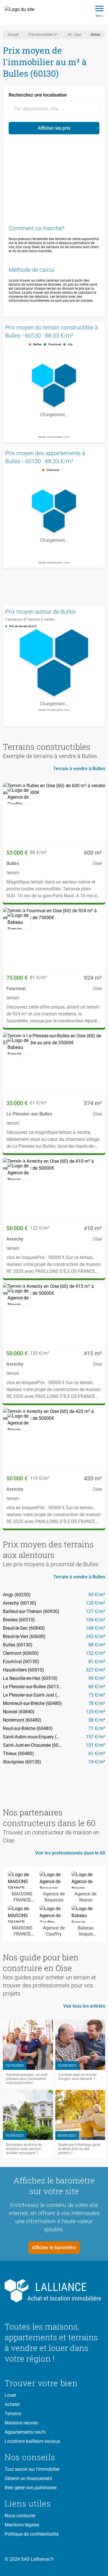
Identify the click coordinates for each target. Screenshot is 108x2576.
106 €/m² (95, 1620)
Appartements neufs (25, 2432)
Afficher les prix (54, 128)
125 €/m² (95, 1712)
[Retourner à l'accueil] (54, 2291)
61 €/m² (97, 1754)
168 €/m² (95, 1628)
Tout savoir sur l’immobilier (32, 2469)
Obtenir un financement (28, 2478)
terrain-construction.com (54, 437)
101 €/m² (95, 1745)
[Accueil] (23, 12)
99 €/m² (97, 1678)
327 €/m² (95, 1670)
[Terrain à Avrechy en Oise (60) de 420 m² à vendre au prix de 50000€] (54, 1439)
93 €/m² (97, 1595)
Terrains (13, 2414)
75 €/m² (97, 1695)
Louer (10, 2395)
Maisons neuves (21, 2423)
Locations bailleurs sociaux (32, 2441)
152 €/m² (95, 1653)
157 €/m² (95, 1737)
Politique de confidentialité (32, 2534)
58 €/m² (97, 1720)
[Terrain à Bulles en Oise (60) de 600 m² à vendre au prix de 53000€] (54, 814)
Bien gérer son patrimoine (31, 2488)
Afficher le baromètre (54, 2248)
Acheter (12, 2404)
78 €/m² (97, 1703)
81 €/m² (97, 1662)
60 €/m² (97, 1687)
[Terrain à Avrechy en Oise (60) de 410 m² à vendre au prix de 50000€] (54, 1189)
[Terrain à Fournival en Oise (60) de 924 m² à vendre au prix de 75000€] (54, 939)
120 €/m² (95, 1603)
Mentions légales (22, 2525)
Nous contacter (20, 2516)
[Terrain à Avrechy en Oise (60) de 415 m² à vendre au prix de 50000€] (54, 1314)
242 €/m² (95, 1636)
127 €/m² (95, 1611)
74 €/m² (97, 1762)
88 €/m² (97, 1645)
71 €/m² (97, 1728)
